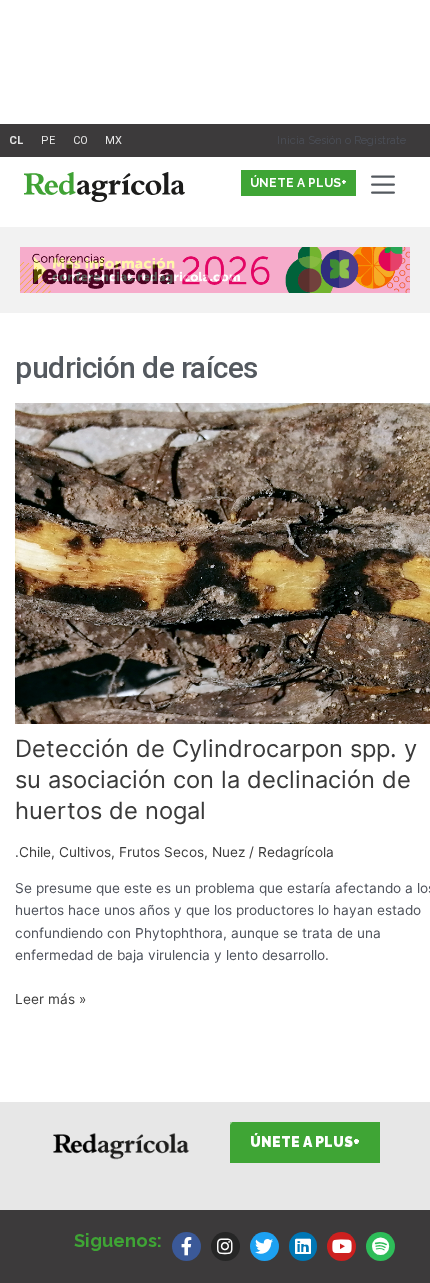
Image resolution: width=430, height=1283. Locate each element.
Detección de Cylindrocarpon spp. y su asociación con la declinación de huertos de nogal (216, 779)
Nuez (228, 852)
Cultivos (85, 852)
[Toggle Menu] (387, 184)
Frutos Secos (161, 852)
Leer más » (50, 997)
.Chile (33, 852)
